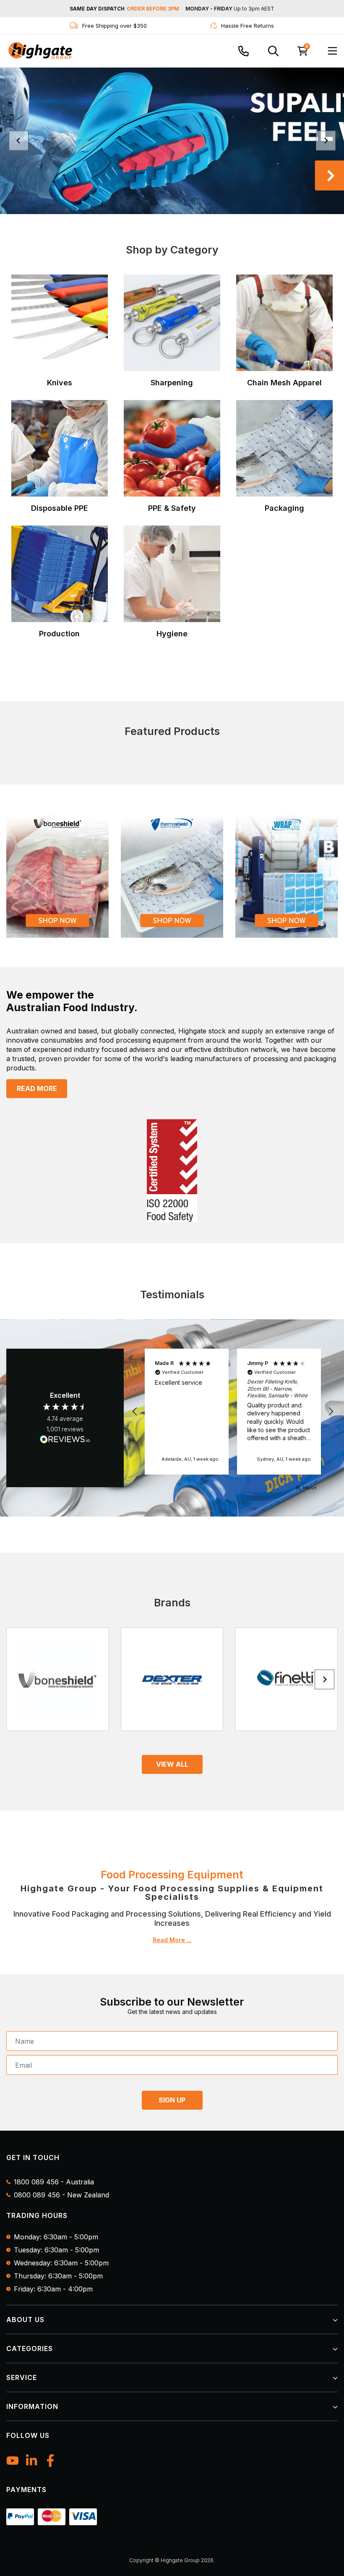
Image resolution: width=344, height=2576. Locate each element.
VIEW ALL (172, 1764)
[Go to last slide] (19, 141)
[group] (172, 141)
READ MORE (37, 1088)
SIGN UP (172, 2100)
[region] (233, 1412)
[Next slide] (326, 141)
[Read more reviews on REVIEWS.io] (65, 1440)
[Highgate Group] (40, 51)
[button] (135, 1412)
